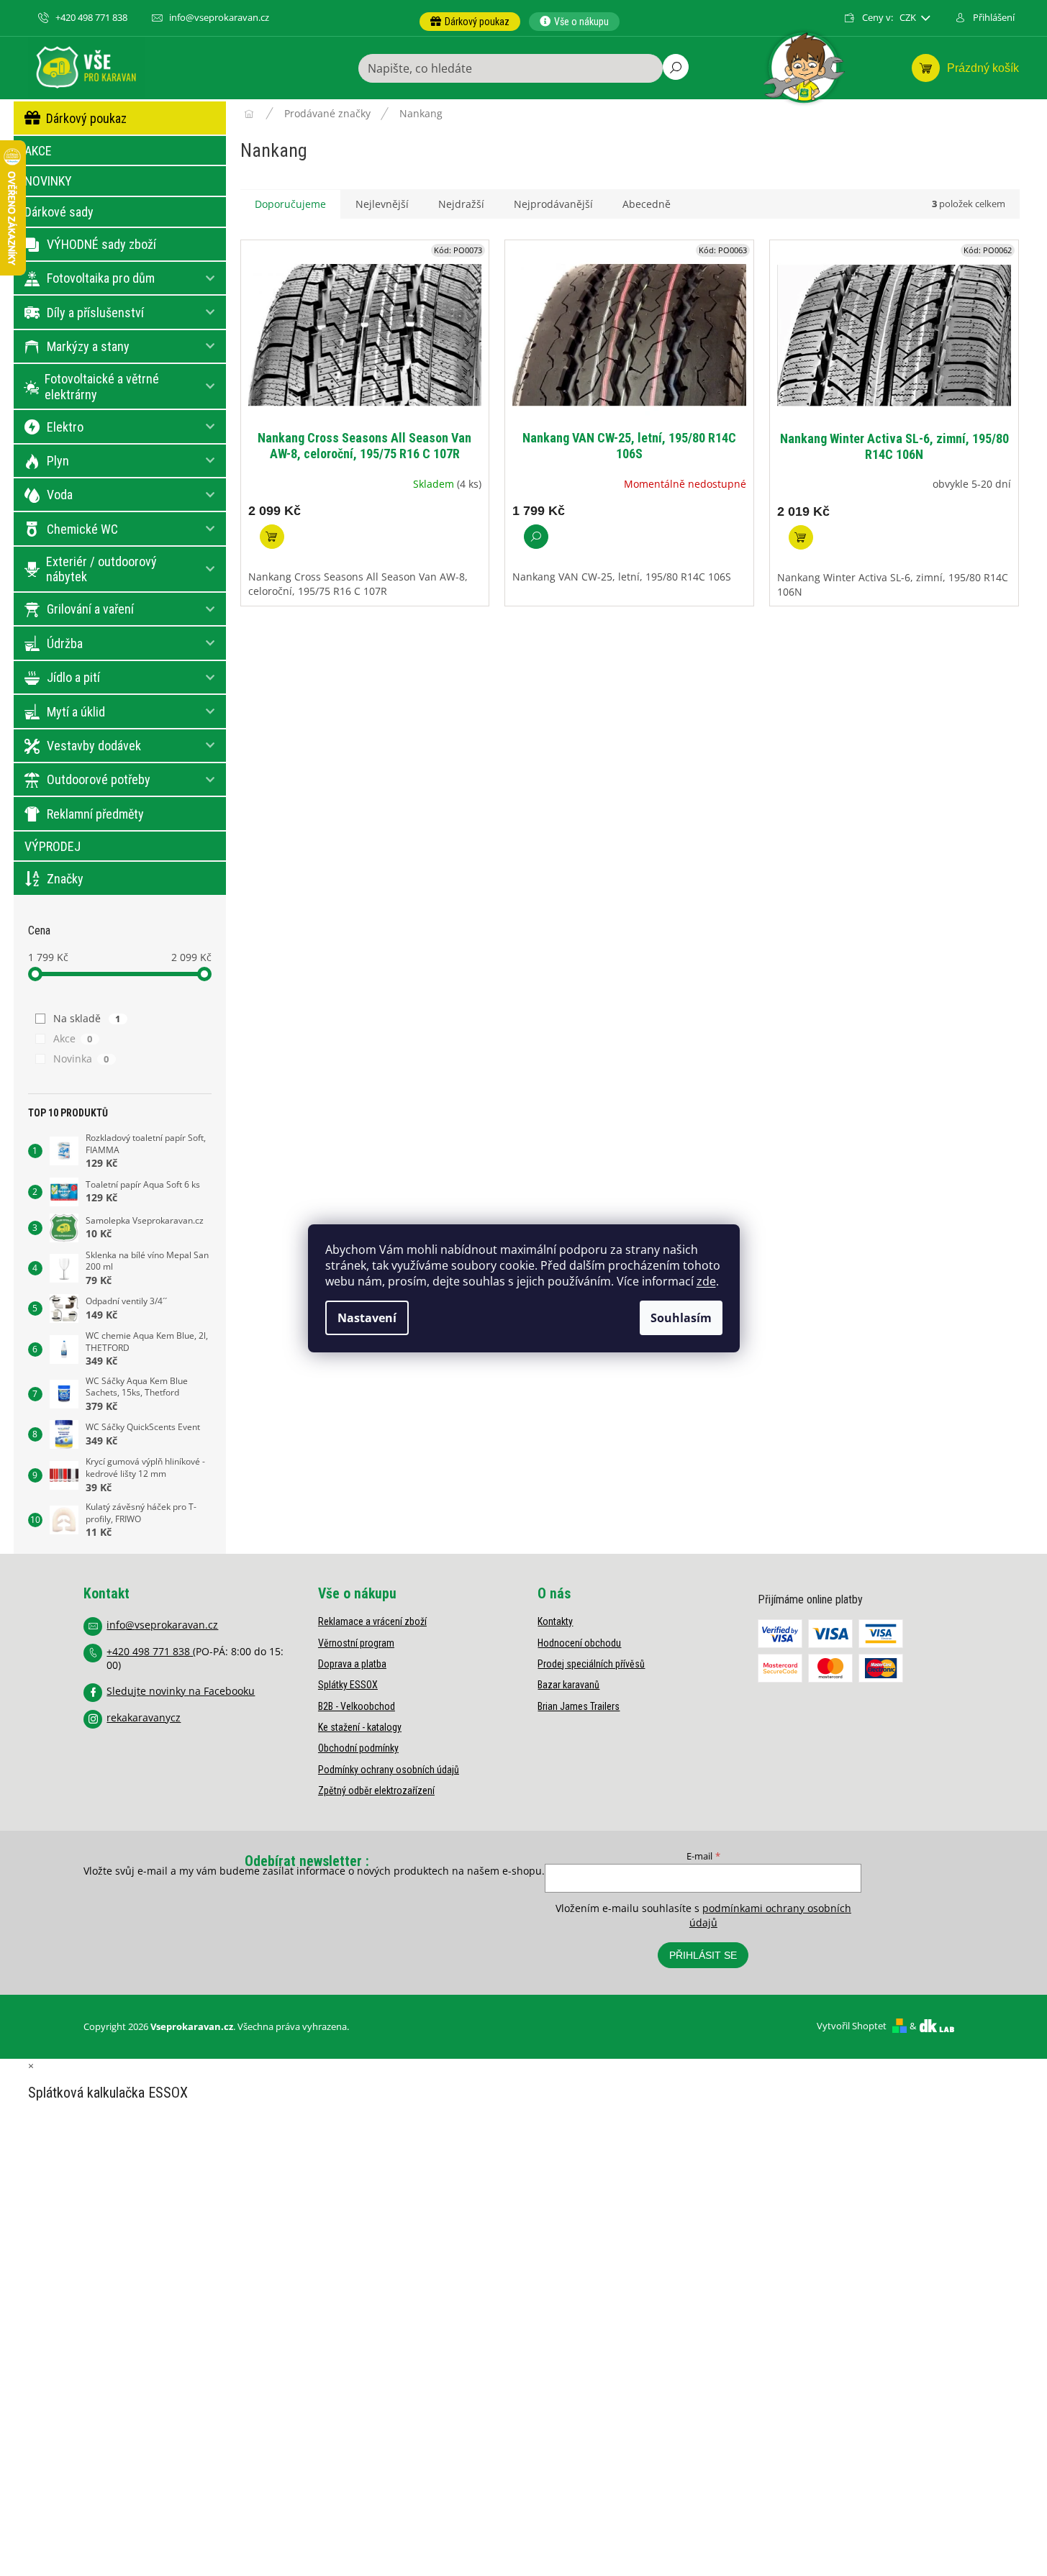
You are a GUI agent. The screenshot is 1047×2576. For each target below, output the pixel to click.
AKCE (38, 151)
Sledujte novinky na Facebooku (181, 1691)
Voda (60, 495)
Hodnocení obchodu (579, 1643)
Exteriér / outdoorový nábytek (101, 569)
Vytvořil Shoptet (852, 2026)
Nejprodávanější (553, 204)
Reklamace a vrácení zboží (372, 1621)
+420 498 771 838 (150, 1651)
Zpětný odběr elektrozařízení (376, 1790)
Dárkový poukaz (86, 118)
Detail (536, 537)
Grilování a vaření (90, 609)
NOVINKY (48, 181)
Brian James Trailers (579, 1706)
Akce (73, 1038)
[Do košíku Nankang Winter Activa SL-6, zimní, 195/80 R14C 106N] (801, 537)
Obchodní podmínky (358, 1748)
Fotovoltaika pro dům (101, 278)
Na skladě (87, 1018)
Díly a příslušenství (95, 313)
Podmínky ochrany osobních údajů (389, 1770)
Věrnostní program (356, 1643)
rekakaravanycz (144, 1717)
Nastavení (367, 1318)
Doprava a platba (352, 1664)
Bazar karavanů (568, 1685)
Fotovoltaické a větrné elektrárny (102, 387)
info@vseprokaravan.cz (162, 1625)
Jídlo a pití (73, 677)
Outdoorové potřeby (99, 779)
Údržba (65, 643)
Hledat (676, 67)
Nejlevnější (382, 204)
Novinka (81, 1059)
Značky (65, 879)
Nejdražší (461, 204)
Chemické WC (82, 529)
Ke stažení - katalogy (360, 1727)
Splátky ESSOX (348, 1685)
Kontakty (555, 1621)
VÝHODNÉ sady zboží (101, 244)
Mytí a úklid (76, 712)
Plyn (58, 461)
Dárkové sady (59, 212)
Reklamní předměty (95, 814)
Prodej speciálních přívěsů (591, 1664)
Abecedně (647, 204)
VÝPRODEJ (53, 846)
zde (706, 1281)
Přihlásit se (703, 1955)
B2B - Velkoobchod (357, 1706)
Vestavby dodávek (94, 746)
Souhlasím (681, 1318)
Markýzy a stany (88, 346)
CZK (909, 18)
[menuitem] (470, 22)
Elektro (65, 427)
